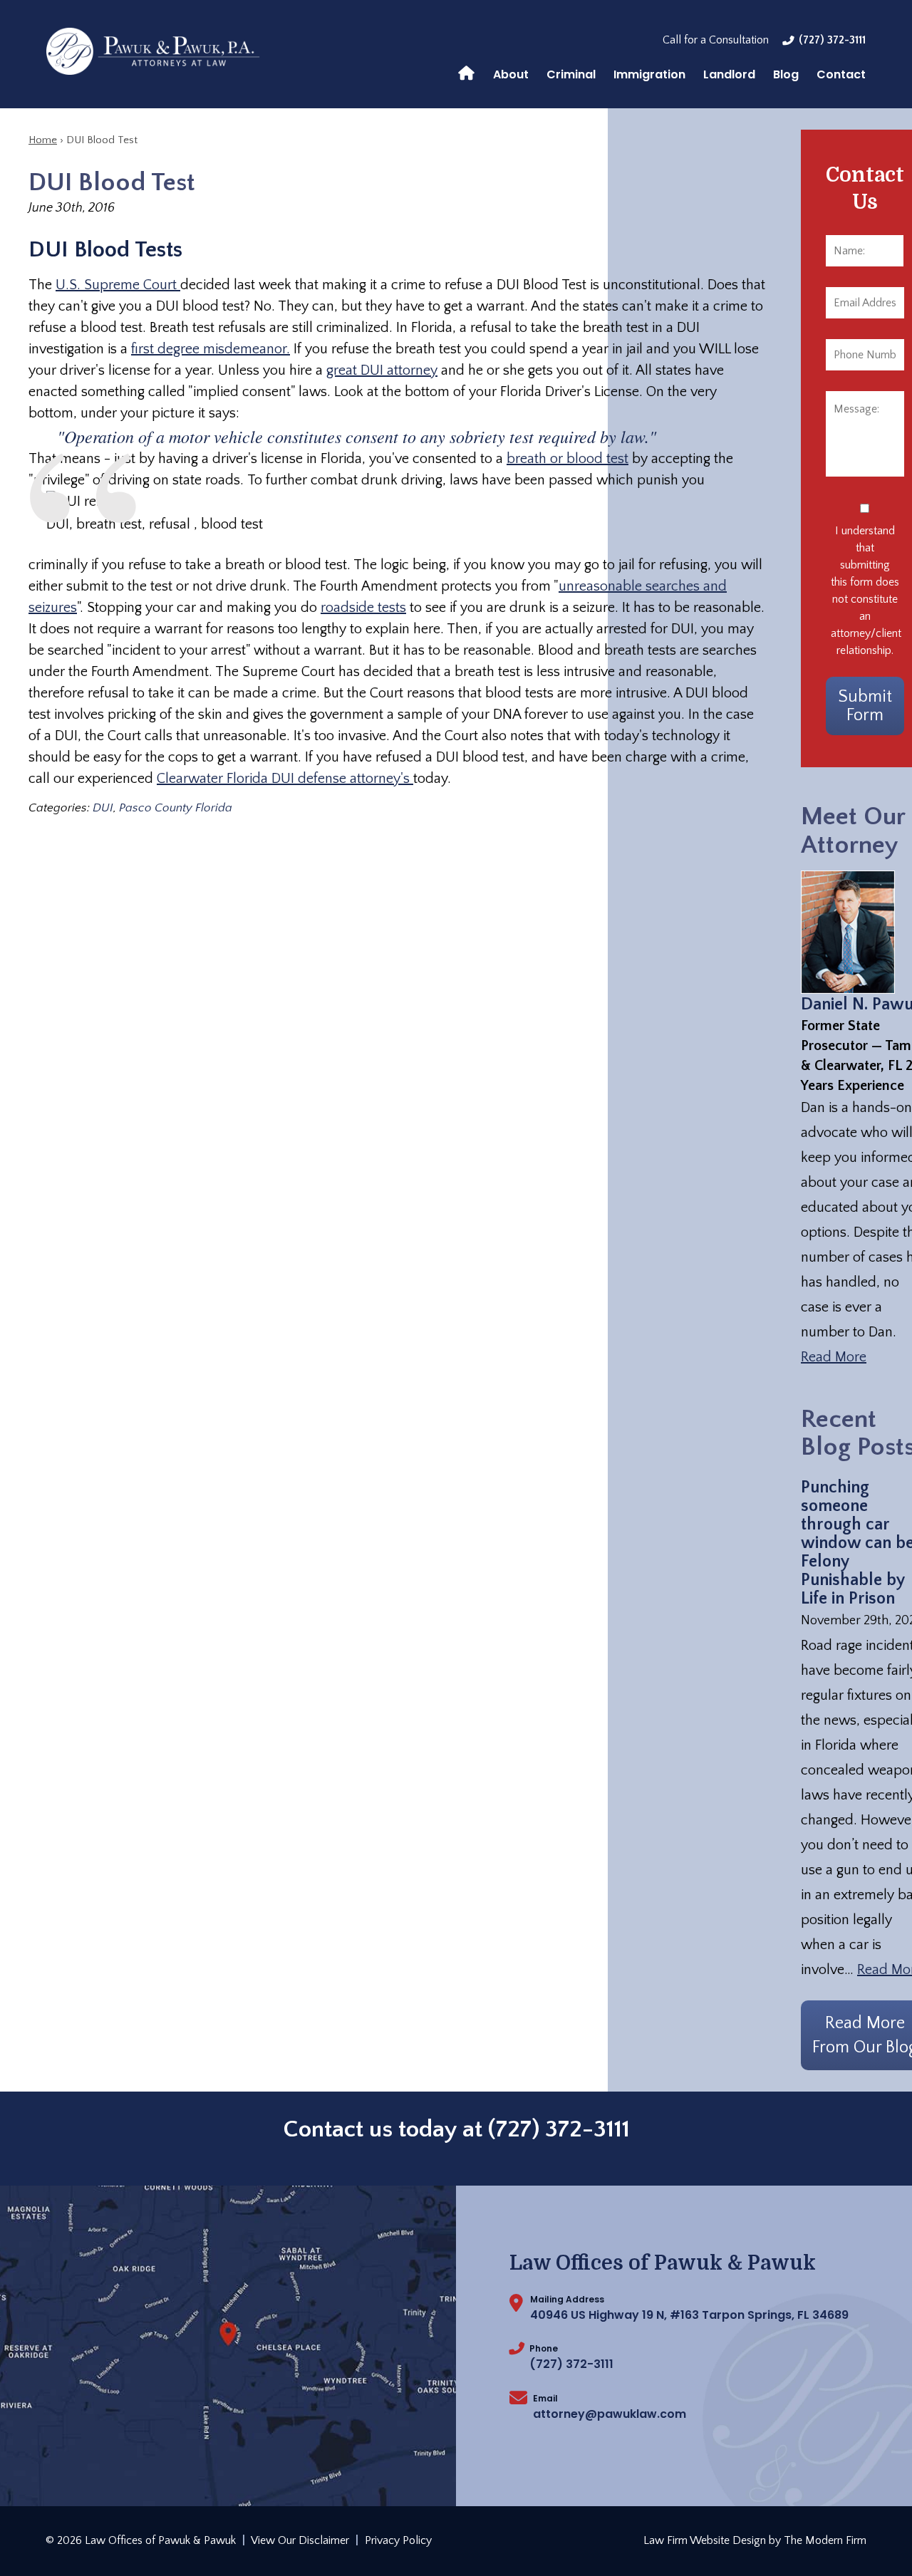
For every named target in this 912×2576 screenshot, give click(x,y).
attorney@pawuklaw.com (610, 2414)
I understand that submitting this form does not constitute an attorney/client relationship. (865, 591)
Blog (786, 74)
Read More (834, 1357)
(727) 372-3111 (832, 40)
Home (466, 72)
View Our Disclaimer (300, 2540)
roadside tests (363, 608)
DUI (103, 808)
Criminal (571, 74)
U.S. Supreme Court (118, 285)
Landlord (729, 74)
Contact (841, 74)
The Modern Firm (825, 2540)
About (511, 74)
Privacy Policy (398, 2540)
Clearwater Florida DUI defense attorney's (285, 779)
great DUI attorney (382, 370)
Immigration (649, 74)
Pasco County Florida (176, 808)
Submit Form (865, 706)
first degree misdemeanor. (211, 349)
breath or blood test (568, 459)
